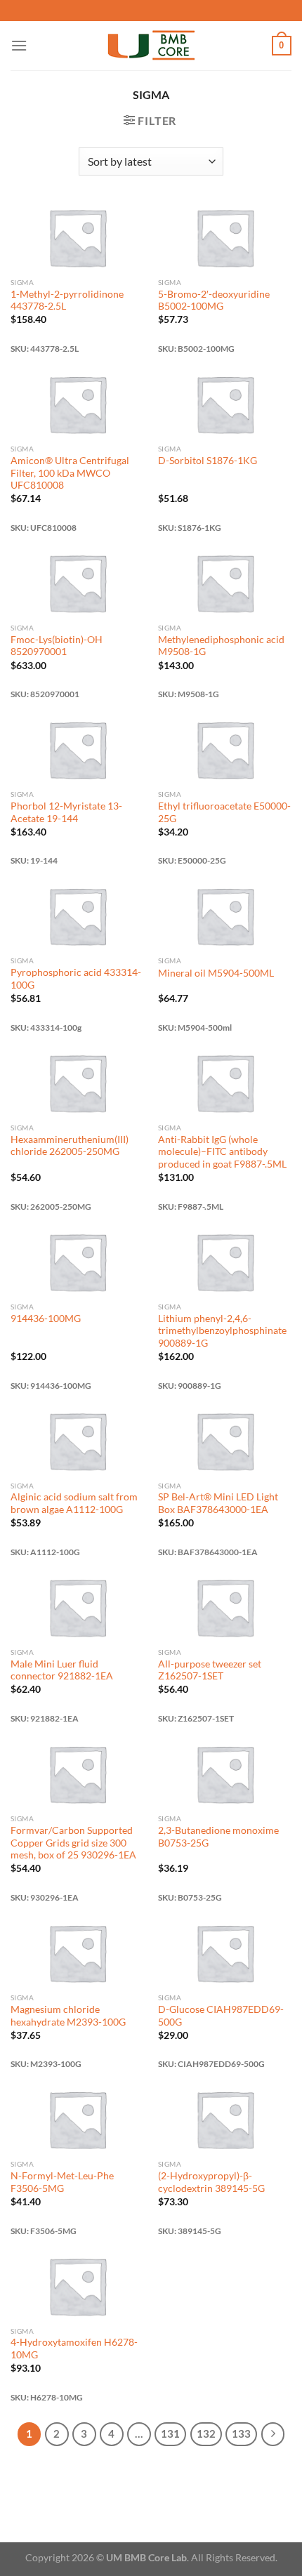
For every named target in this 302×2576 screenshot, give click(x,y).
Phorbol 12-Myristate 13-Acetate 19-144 (66, 812)
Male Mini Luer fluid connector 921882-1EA (62, 1670)
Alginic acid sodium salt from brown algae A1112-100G (74, 1503)
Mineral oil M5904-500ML (216, 973)
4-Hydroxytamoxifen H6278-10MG (74, 2349)
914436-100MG (46, 1319)
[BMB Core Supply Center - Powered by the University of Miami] (151, 46)
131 (170, 2433)
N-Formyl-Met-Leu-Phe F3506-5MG (62, 2182)
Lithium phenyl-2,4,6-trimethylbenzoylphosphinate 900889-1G (222, 1331)
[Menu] (19, 45)
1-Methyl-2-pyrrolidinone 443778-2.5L (67, 300)
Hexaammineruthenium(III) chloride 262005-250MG (70, 1146)
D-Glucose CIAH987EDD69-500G (221, 2016)
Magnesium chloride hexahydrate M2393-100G (68, 2016)
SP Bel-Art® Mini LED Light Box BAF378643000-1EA (218, 1503)
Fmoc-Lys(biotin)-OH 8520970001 (57, 646)
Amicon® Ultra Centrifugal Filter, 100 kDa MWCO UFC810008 (70, 473)
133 (241, 2433)
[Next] (273, 2434)
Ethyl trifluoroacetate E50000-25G (224, 812)
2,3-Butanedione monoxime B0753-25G (218, 1837)
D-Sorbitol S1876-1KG (208, 461)
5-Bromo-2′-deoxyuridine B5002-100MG (214, 300)
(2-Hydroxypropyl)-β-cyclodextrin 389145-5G (211, 2182)
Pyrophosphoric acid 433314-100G (76, 979)
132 (206, 2433)
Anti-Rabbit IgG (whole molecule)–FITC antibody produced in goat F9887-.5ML (222, 1152)
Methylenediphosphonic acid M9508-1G (221, 646)
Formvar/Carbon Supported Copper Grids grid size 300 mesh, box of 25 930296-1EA (73, 1843)
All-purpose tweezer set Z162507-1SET (210, 1670)
